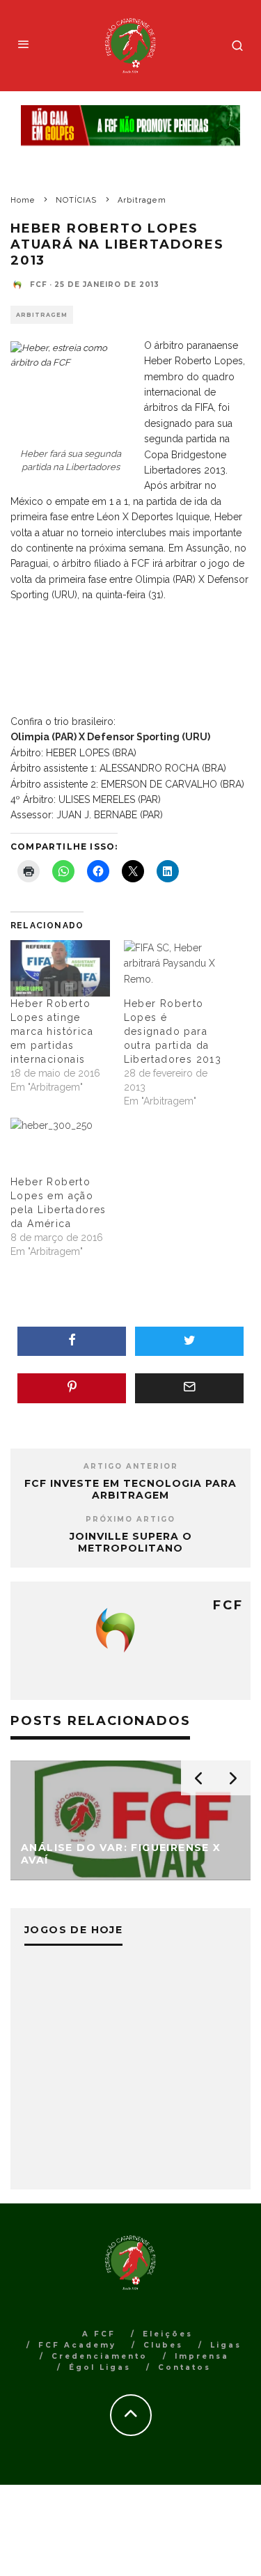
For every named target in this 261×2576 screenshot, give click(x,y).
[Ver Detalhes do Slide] (130, 126)
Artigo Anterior (131, 1466)
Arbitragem (42, 315)
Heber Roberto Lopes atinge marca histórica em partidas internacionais (52, 1031)
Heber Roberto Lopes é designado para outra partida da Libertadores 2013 (173, 1031)
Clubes (163, 2345)
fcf (39, 284)
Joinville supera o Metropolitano (131, 1542)
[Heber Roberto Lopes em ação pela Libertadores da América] (60, 1146)
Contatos (184, 2367)
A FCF (99, 2334)
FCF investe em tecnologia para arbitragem (130, 1489)
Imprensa (202, 2356)
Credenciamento (100, 2356)
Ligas (226, 2345)
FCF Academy (77, 2345)
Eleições (168, 2334)
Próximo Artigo (130, 1519)
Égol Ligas (100, 2367)
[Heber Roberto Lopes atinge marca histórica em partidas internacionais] (60, 968)
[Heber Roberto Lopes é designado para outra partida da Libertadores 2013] (174, 968)
